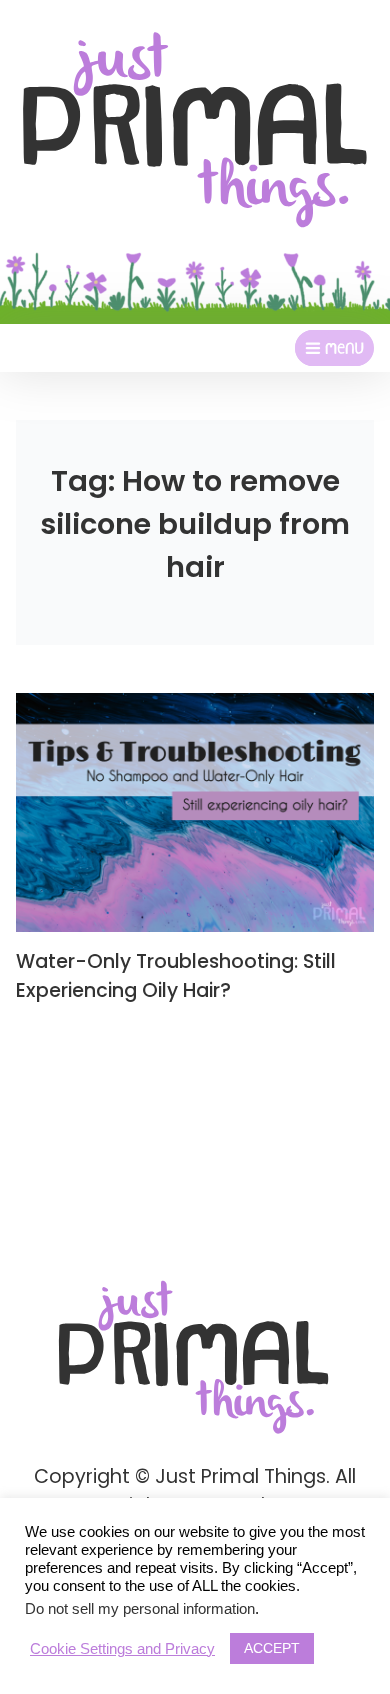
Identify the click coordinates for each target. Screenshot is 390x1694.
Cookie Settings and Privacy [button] (122, 1649)
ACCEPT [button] (272, 1648)
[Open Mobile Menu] (334, 348)
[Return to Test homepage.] (195, 130)
